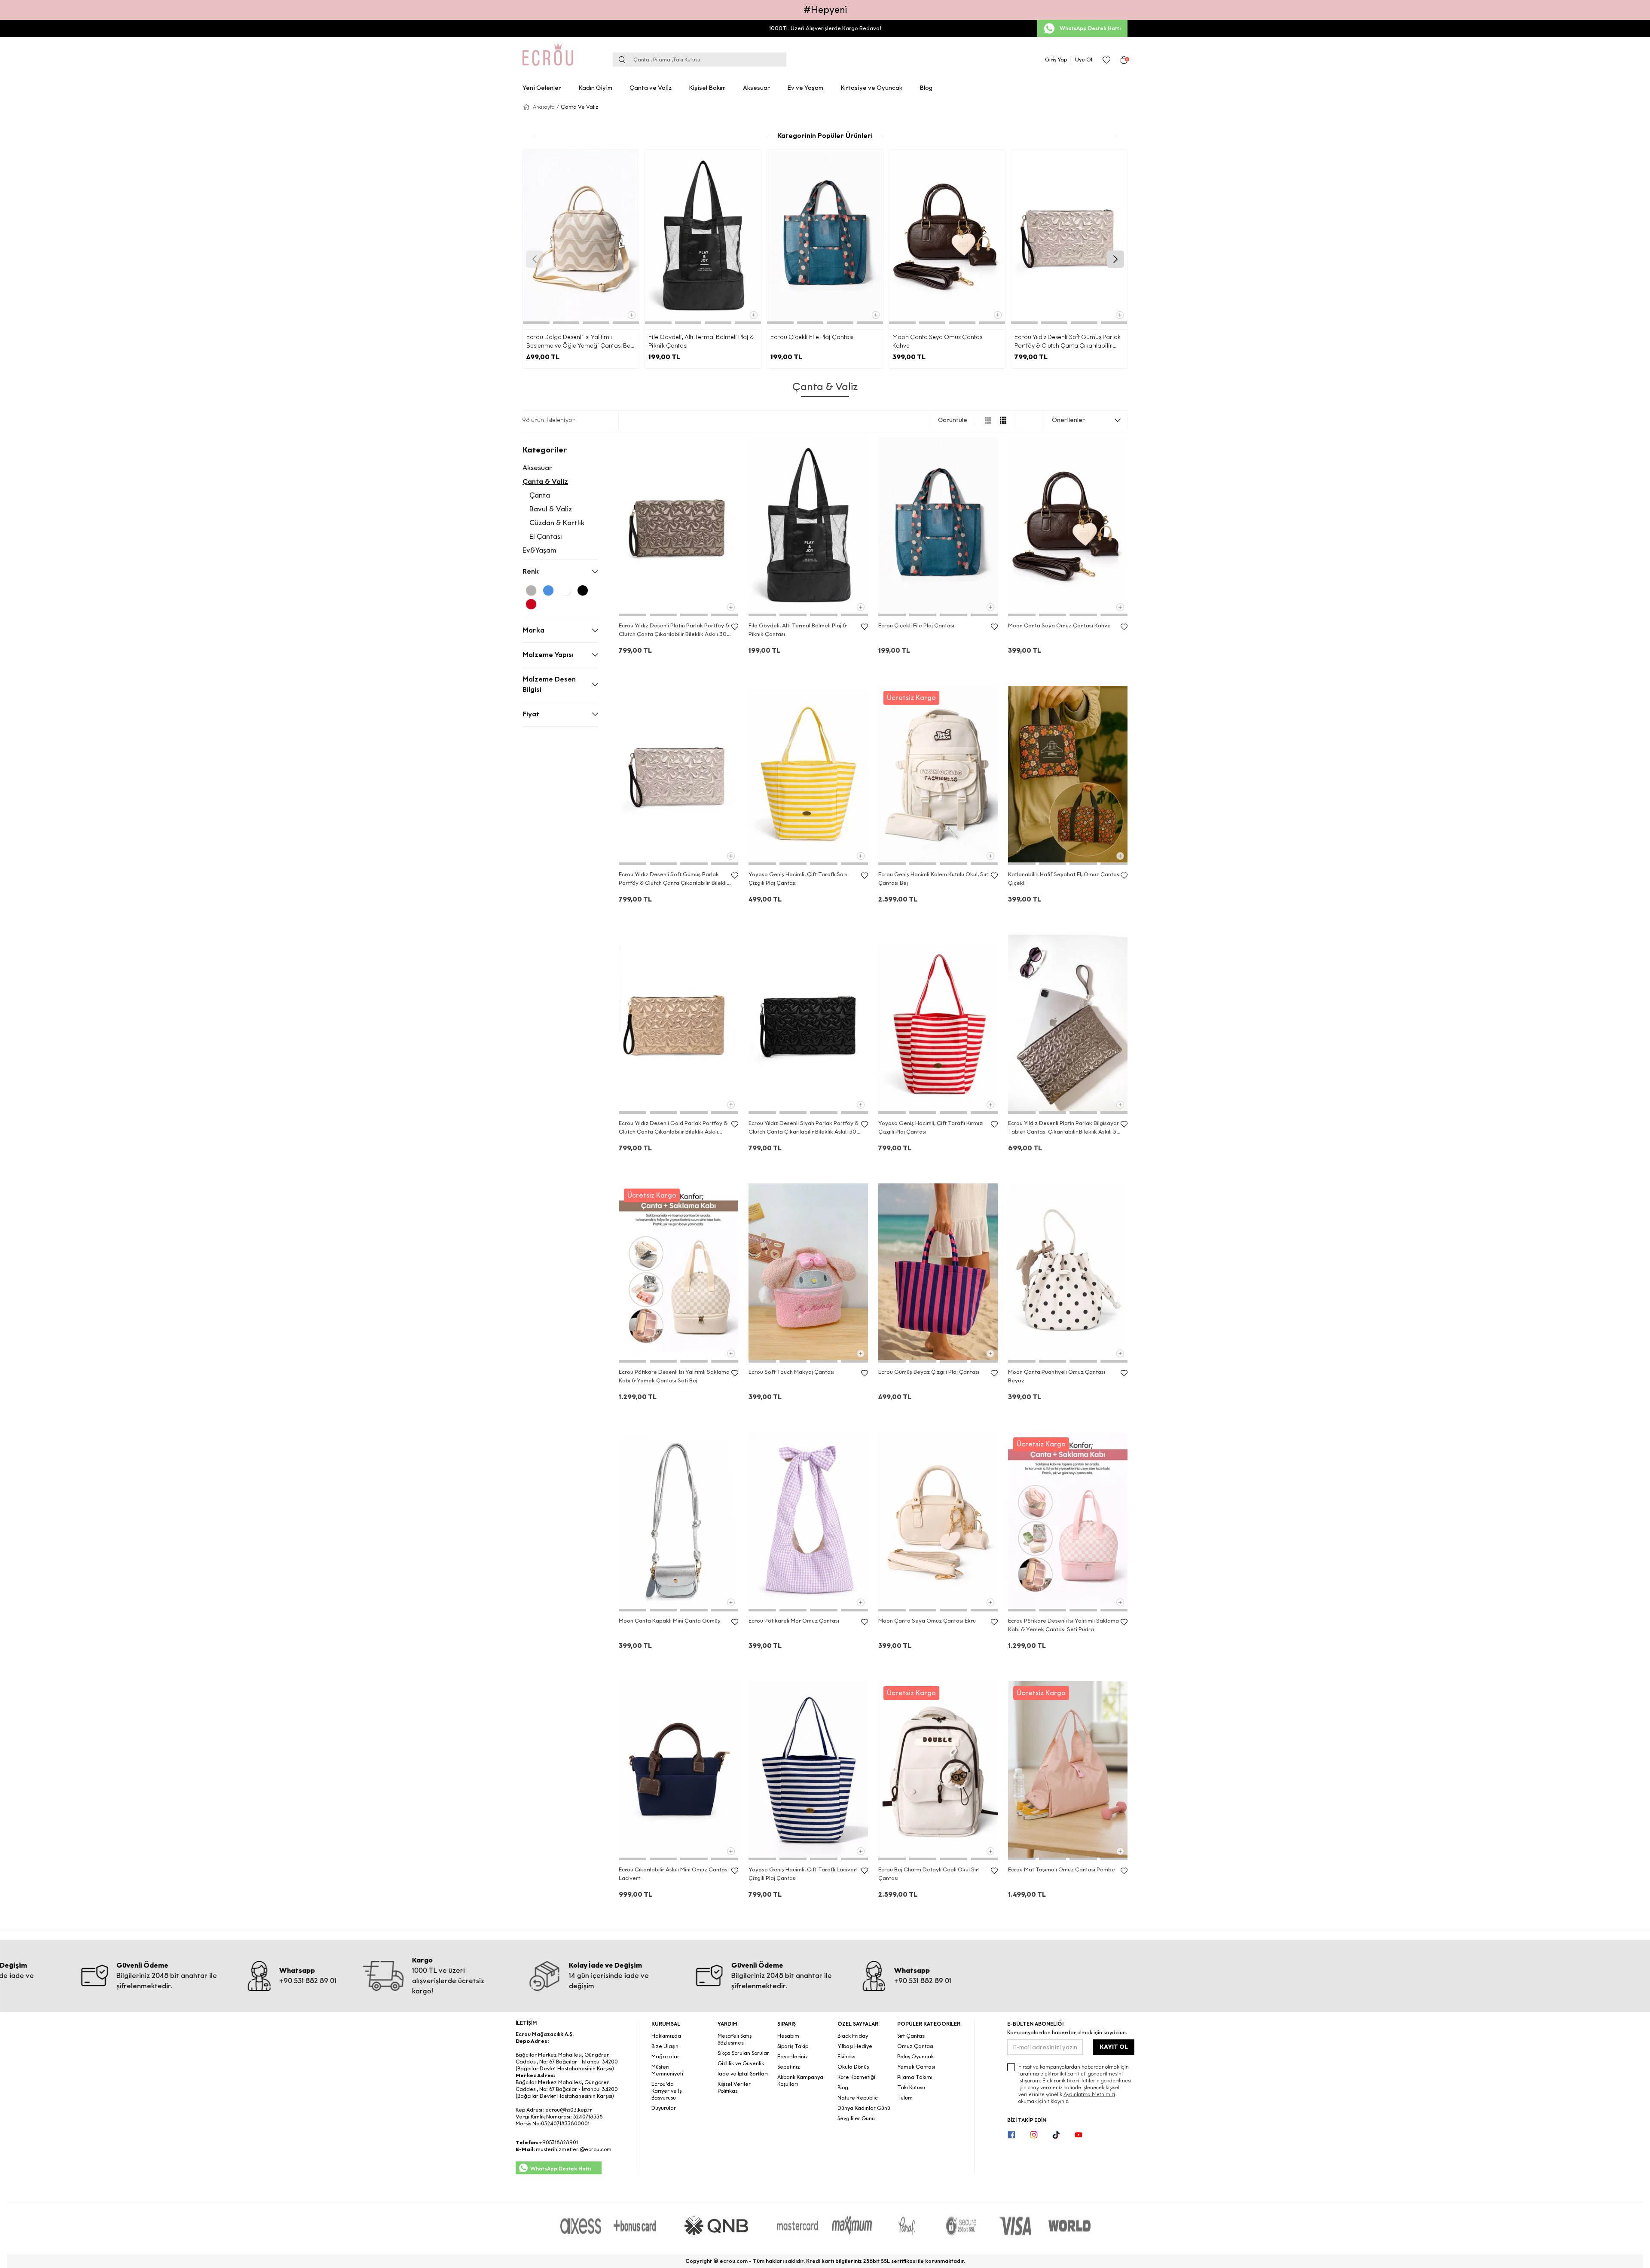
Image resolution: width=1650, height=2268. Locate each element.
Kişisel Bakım (707, 88)
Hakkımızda (666, 2036)
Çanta (540, 495)
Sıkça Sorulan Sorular (743, 2053)
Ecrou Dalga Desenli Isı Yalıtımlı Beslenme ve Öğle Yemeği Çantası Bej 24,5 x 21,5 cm (579, 342)
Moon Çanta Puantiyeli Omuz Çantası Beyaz (1057, 1376)
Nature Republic (858, 2098)
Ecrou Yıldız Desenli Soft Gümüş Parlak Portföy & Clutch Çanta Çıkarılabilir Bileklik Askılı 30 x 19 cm (1068, 342)
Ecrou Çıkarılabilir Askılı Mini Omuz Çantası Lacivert (674, 1874)
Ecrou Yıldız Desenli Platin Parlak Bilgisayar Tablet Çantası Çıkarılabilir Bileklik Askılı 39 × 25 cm (1064, 1128)
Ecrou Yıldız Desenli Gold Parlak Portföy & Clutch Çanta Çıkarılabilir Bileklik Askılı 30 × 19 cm (673, 1128)
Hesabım (788, 2036)
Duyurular (664, 2108)
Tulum (905, 2098)
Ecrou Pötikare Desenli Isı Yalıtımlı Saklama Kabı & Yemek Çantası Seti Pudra (1063, 1625)
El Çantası (546, 536)
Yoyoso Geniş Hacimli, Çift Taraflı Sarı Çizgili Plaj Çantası (798, 879)
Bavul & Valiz (551, 509)
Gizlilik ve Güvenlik (741, 2063)
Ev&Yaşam (539, 550)
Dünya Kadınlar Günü (864, 2108)
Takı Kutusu (911, 2087)
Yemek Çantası (916, 2067)
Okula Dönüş (853, 2067)
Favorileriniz (793, 2056)
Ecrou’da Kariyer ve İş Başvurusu (666, 2091)
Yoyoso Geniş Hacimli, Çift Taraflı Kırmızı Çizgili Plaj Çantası (931, 1127)
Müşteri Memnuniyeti (667, 2070)
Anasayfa (544, 107)
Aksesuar (756, 88)
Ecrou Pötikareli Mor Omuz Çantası (794, 1621)
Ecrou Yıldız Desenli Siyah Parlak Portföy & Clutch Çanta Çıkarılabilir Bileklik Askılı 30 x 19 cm (805, 1128)
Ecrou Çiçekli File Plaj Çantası (812, 337)
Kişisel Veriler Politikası (734, 2087)
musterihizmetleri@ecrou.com (574, 2149)
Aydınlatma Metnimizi (1089, 2094)
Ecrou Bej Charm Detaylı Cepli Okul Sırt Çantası (929, 1874)
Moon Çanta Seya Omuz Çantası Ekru (927, 1621)
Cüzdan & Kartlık (557, 523)
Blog (926, 88)
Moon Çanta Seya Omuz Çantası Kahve (938, 341)
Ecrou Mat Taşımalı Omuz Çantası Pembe (1062, 1869)
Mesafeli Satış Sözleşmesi (735, 2039)
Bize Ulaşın (665, 2046)
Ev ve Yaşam (805, 88)
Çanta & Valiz (545, 481)
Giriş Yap (1056, 60)
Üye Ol (1084, 60)
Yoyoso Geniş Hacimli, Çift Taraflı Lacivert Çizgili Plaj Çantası (803, 1874)
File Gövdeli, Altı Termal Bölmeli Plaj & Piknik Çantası (701, 341)
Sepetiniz (789, 2067)
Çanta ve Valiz (651, 88)
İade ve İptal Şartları (743, 2074)
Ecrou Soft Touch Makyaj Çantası (791, 1372)
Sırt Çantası (911, 2036)
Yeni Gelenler (542, 88)
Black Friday (853, 2036)
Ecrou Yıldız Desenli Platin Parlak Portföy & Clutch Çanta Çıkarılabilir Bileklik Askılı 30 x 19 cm (675, 630)
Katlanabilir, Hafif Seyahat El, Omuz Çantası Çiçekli (1064, 879)
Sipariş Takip (793, 2046)
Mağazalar (665, 2056)
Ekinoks (846, 2056)
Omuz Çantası (915, 2046)
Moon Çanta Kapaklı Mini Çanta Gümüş (669, 1621)
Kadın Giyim (595, 88)
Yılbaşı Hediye (855, 2046)
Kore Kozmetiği (856, 2077)
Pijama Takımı (915, 2077)
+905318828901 (558, 2142)
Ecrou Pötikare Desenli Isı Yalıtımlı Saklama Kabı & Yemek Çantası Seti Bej (674, 1376)
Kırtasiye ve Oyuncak (871, 88)
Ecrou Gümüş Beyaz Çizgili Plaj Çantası (929, 1372)
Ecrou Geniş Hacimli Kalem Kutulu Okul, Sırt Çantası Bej (934, 879)
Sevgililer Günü (856, 2118)
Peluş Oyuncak (915, 2056)
